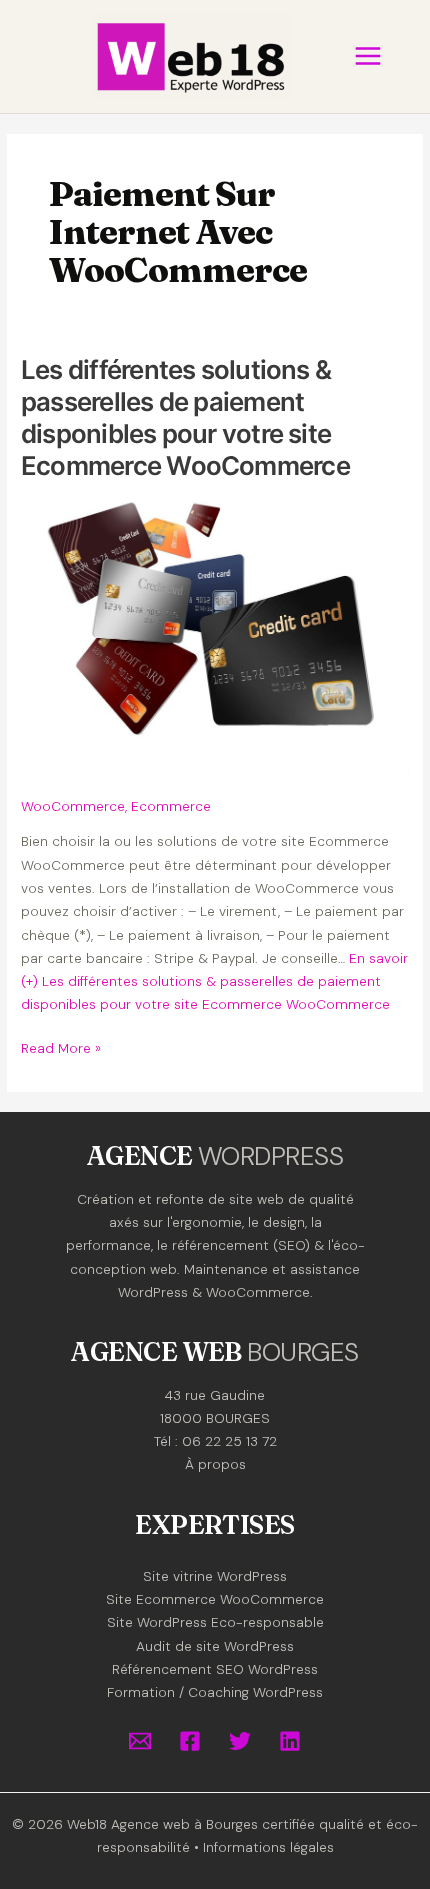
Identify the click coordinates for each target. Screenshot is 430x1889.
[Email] (140, 1741)
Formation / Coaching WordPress (215, 1692)
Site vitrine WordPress (215, 1576)
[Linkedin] (290, 1741)
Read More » (61, 1049)
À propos (215, 1464)
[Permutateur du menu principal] (367, 56)
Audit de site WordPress (215, 1646)
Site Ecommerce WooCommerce (215, 1599)
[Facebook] (190, 1741)
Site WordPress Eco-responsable (215, 1622)
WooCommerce (73, 806)
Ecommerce (171, 806)
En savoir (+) (214, 981)
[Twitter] (240, 1741)
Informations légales (268, 1847)
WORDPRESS (270, 1156)
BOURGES (302, 1352)
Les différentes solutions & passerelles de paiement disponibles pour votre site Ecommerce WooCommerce (185, 417)
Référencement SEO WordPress (215, 1669)
